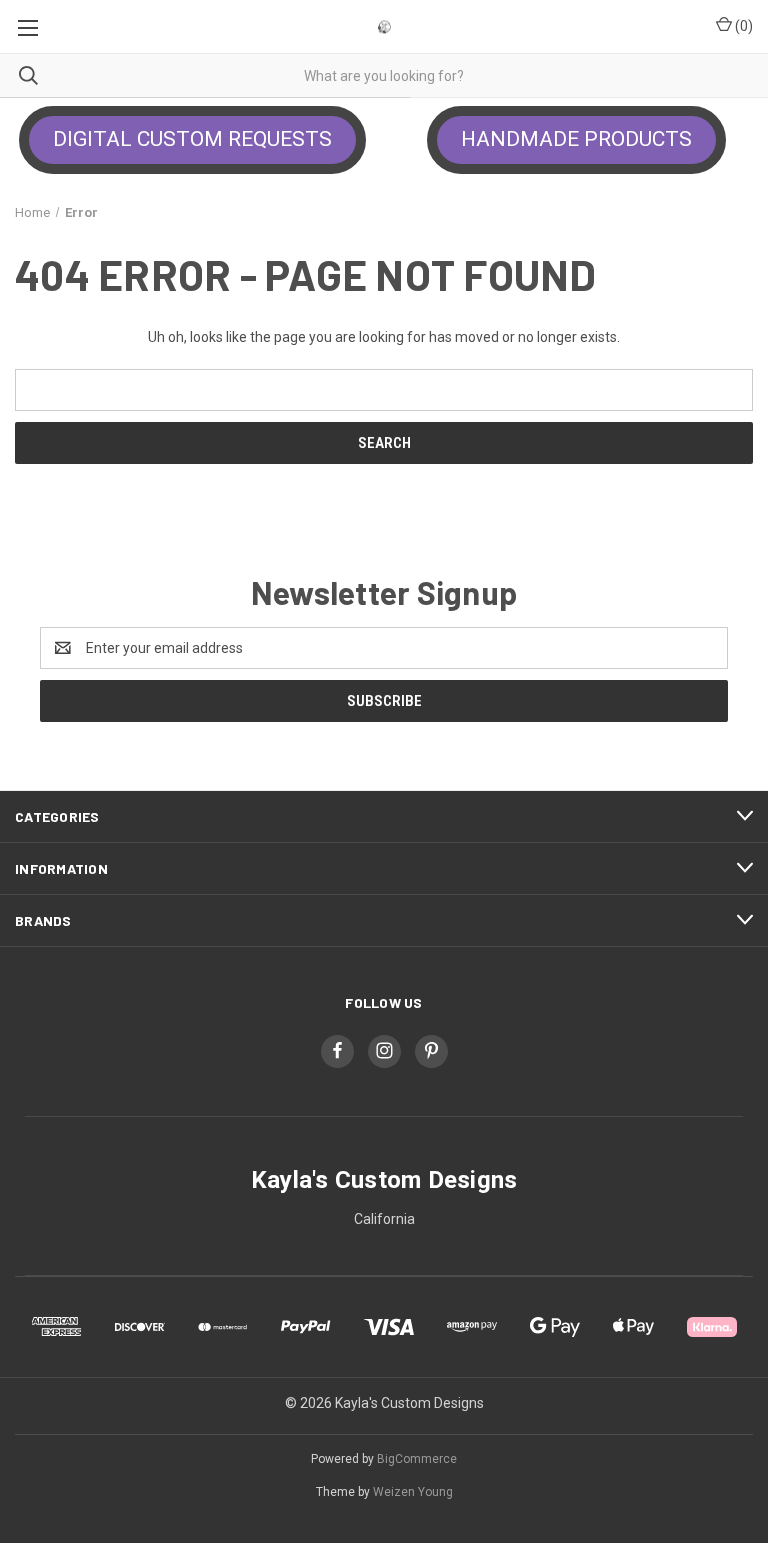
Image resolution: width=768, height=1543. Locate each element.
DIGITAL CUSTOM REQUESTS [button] (192, 139)
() (742, 26)
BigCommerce (417, 1459)
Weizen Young (413, 1492)
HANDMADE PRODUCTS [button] (576, 139)
